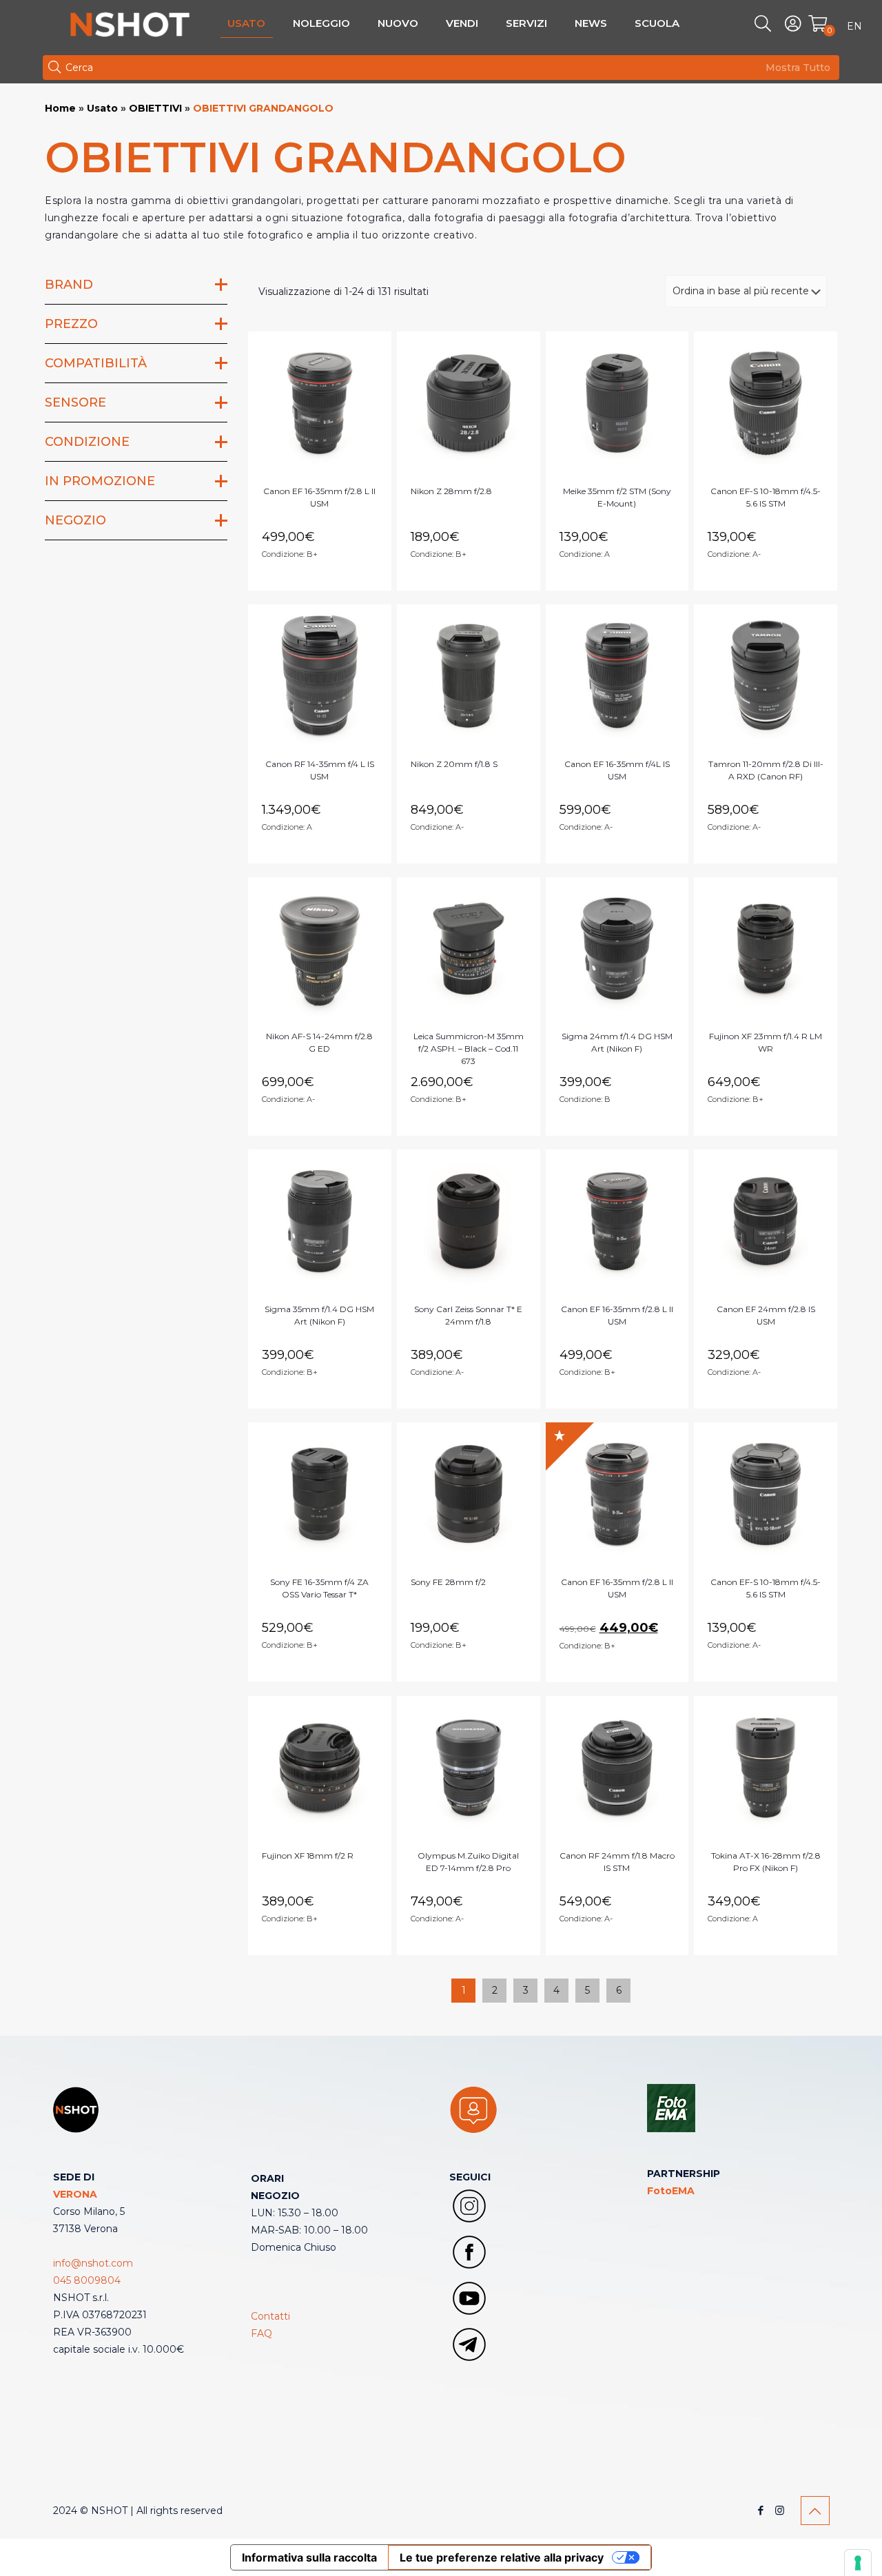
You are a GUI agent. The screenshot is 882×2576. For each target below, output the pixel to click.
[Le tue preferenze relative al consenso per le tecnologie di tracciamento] (858, 2563)
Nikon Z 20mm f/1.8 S (454, 764)
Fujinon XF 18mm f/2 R (308, 1856)
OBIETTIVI (155, 108)
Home (60, 108)
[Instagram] (780, 2510)
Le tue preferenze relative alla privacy (502, 2557)
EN (854, 26)
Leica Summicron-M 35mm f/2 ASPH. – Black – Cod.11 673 (469, 1049)
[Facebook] (761, 2510)
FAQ (261, 2333)
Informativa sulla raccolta (309, 2557)
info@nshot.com (93, 2263)
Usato (102, 108)
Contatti (270, 2316)
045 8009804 (87, 2280)
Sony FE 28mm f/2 (448, 1582)
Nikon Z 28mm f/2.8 (451, 491)
